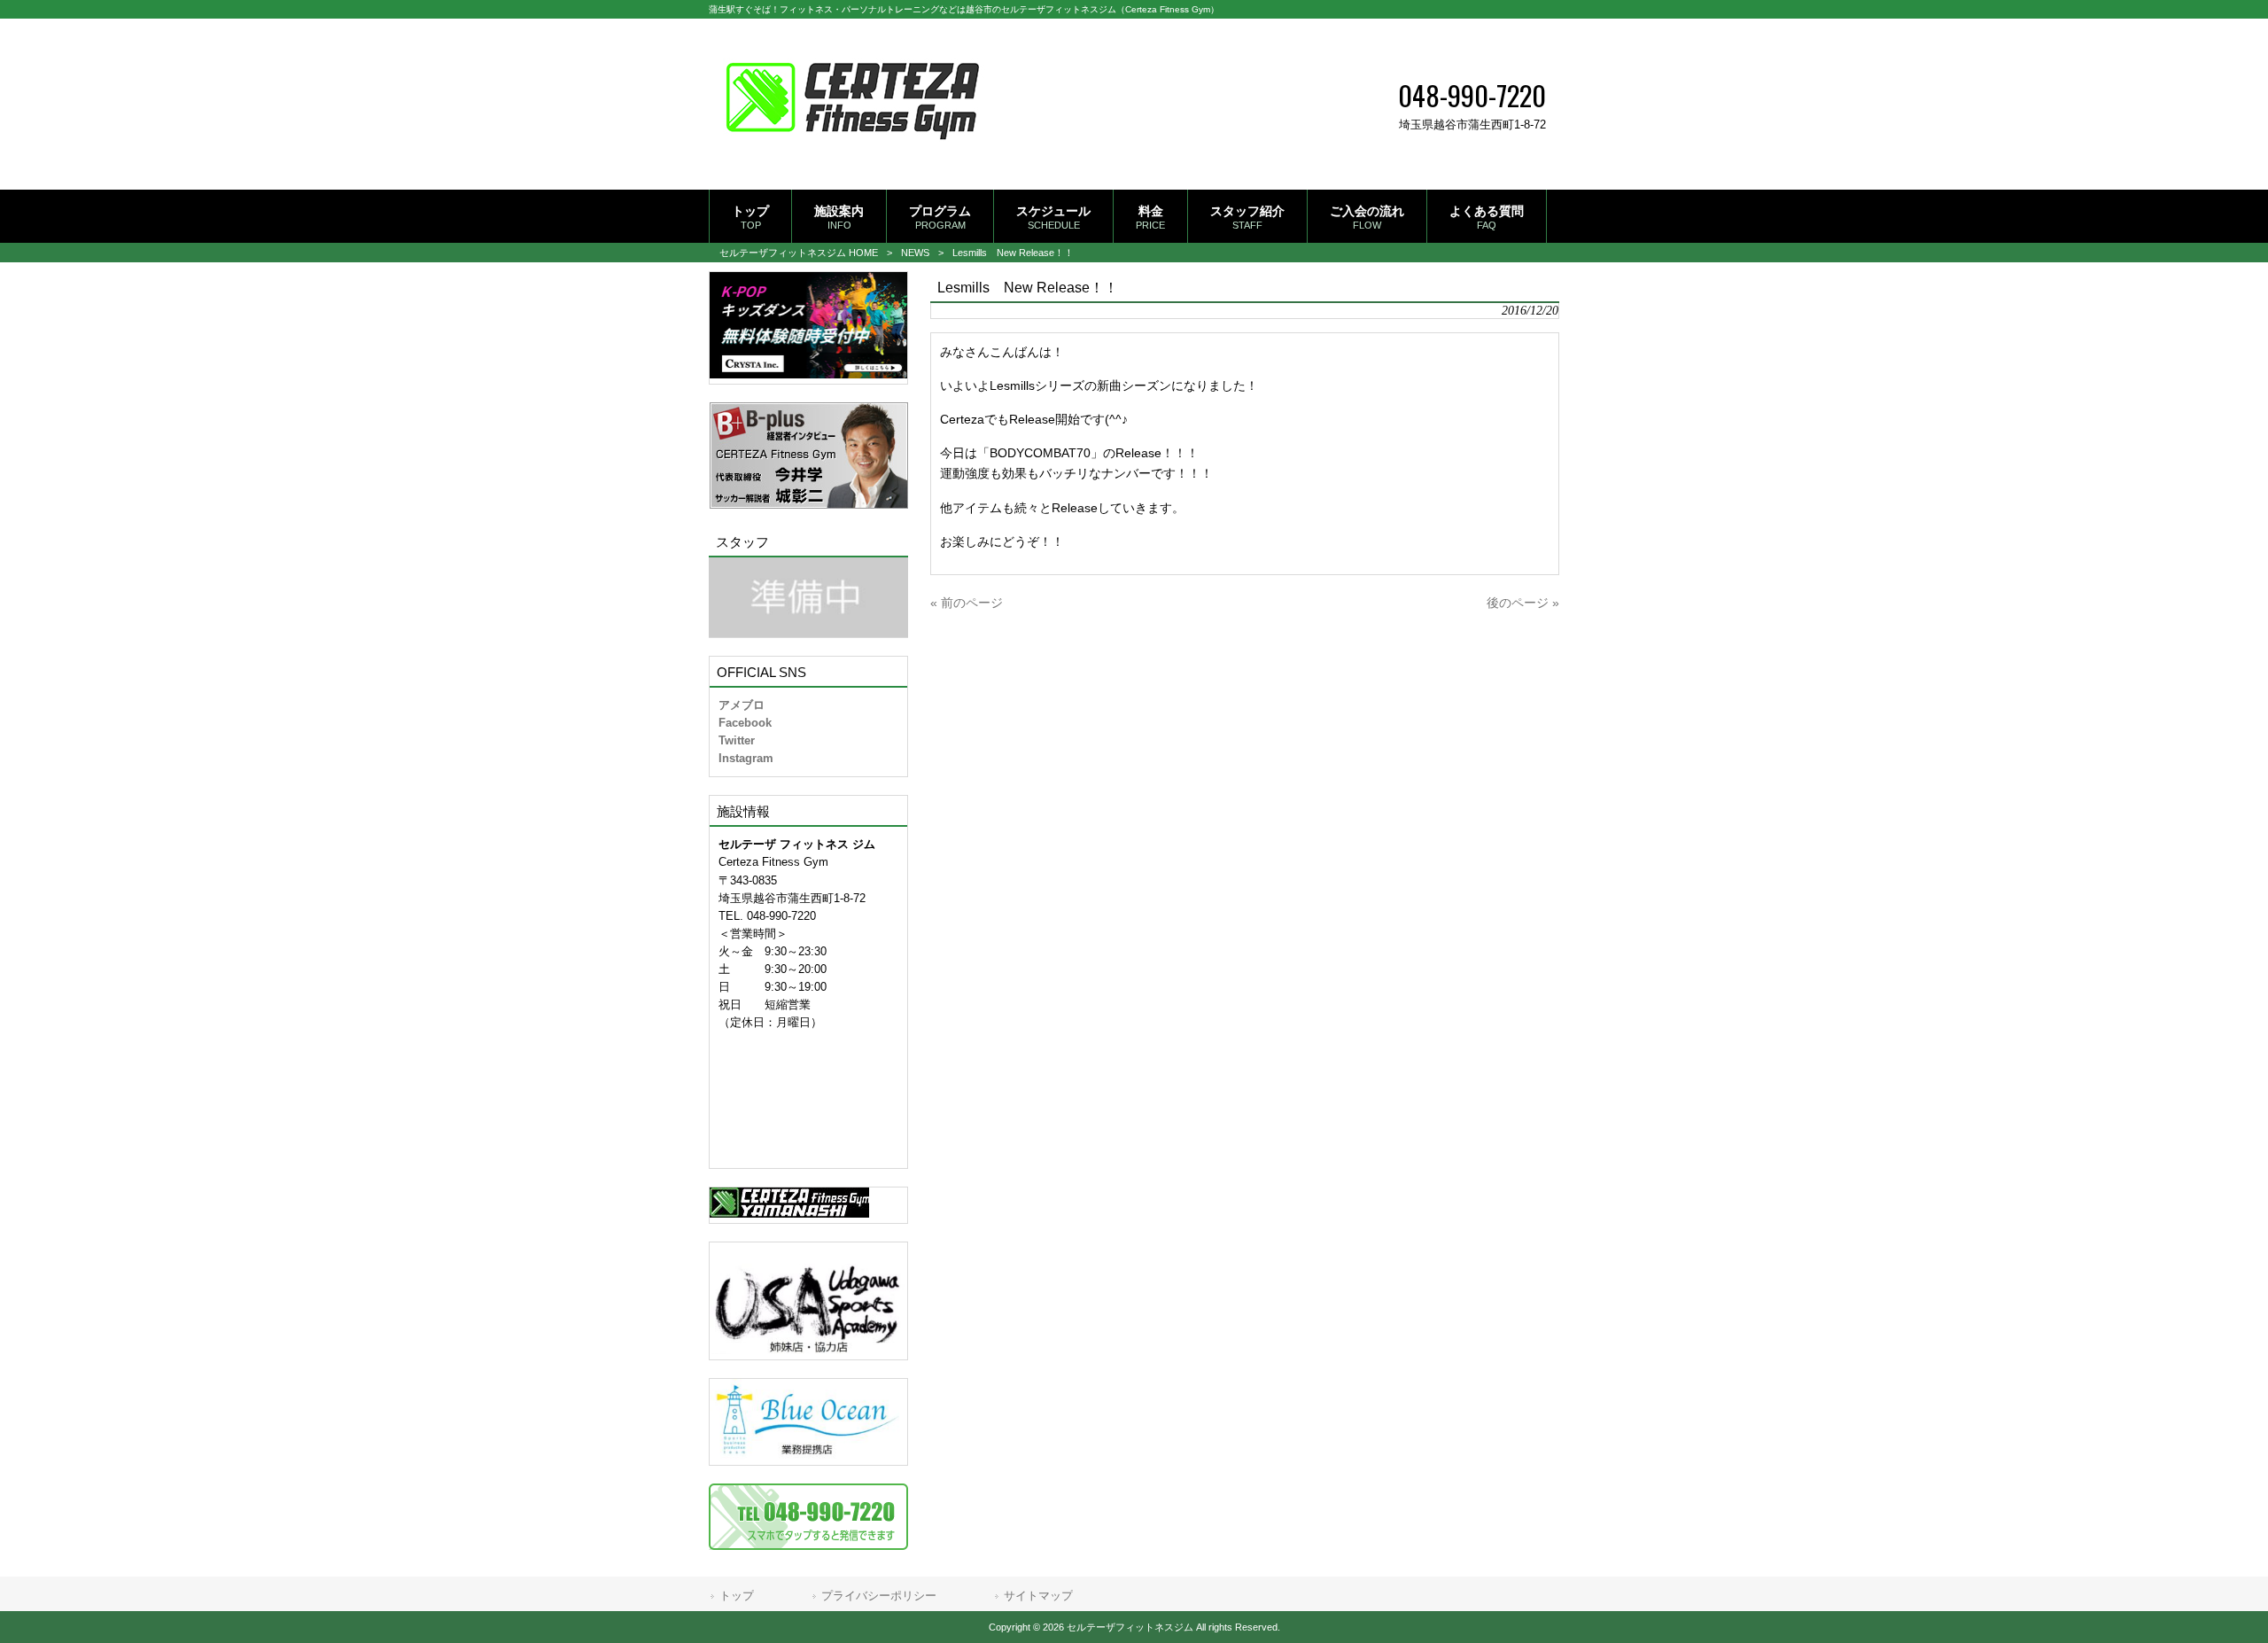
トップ (737, 1596)
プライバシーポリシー (879, 1596)
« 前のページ (967, 603)
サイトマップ (1038, 1596)
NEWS (915, 253)
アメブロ (742, 705)
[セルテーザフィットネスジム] (853, 161)
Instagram (746, 758)
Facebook (745, 723)
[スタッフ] (808, 598)
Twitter (737, 740)
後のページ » (1523, 603)
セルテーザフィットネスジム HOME (799, 253)
